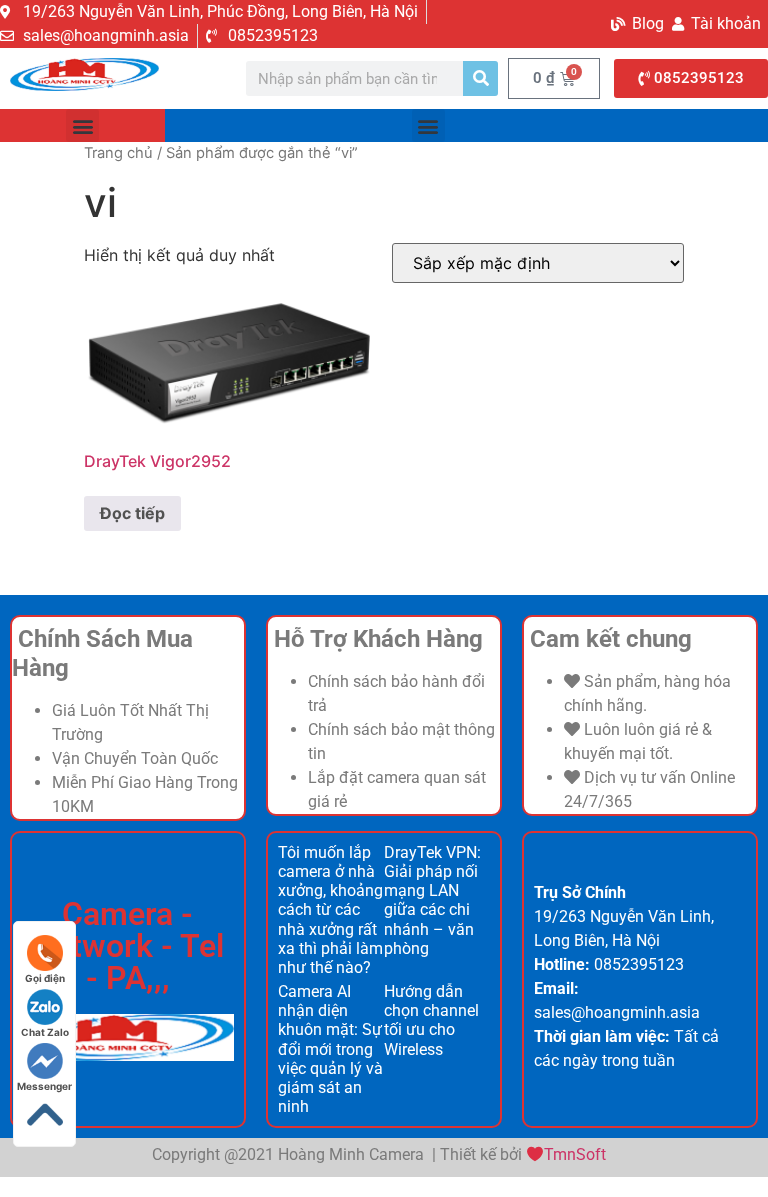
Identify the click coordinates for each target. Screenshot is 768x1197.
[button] (82, 125)
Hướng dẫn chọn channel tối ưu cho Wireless (431, 1020)
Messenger (44, 1086)
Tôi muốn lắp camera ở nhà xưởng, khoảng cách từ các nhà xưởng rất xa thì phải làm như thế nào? (330, 910)
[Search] (480, 78)
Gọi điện (45, 978)
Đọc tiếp (132, 513)
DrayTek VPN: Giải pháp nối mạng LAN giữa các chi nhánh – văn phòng (432, 900)
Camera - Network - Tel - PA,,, (127, 946)
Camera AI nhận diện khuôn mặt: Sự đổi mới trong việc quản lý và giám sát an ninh (330, 1049)
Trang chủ (118, 153)
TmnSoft (575, 1154)
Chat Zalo (45, 1032)
